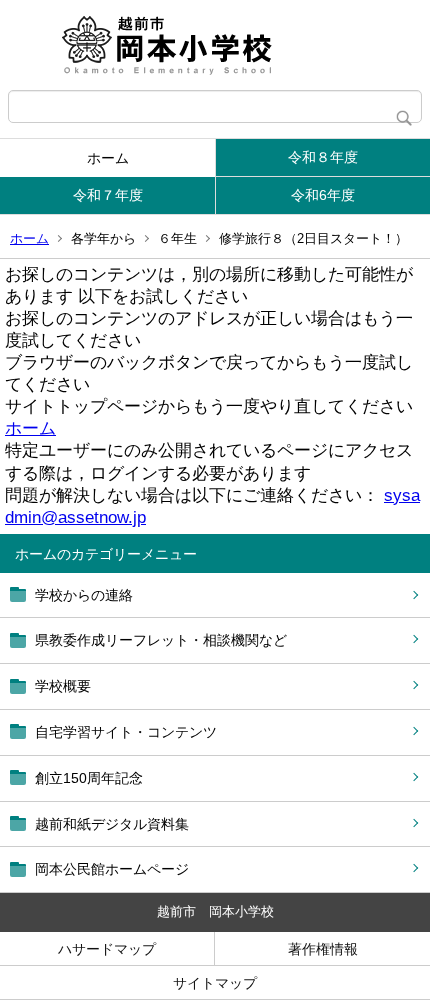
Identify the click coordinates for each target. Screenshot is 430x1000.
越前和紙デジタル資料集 (112, 824)
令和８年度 (323, 157)
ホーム (108, 158)
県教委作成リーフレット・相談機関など (161, 640)
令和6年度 (323, 195)
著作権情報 (323, 949)
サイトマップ (215, 983)
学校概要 (63, 686)
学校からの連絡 (84, 595)
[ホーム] (215, 45)
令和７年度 (108, 195)
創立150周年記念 (89, 778)
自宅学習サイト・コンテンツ (126, 732)
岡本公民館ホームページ (112, 869)
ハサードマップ (107, 949)
